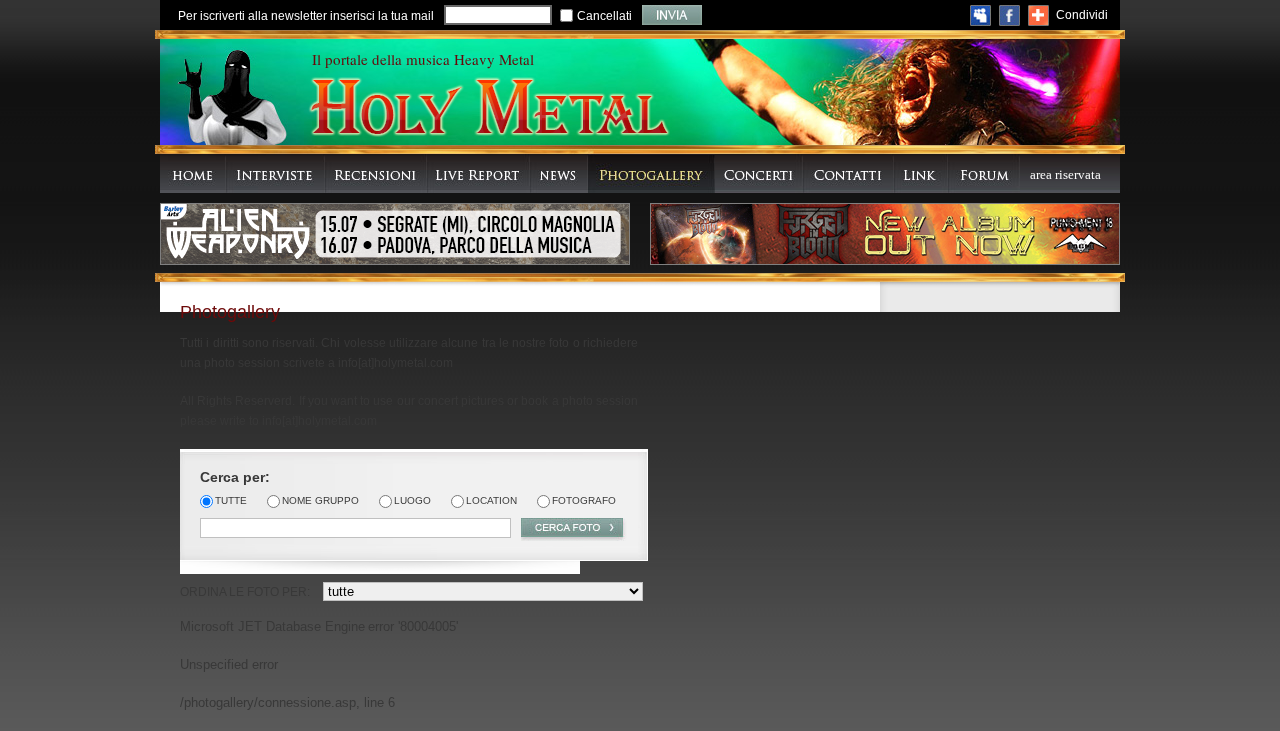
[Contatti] (848, 173)
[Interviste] (275, 173)
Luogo (412, 500)
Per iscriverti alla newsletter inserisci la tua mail (306, 16)
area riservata (1065, 174)
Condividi (1082, 15)
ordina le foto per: (245, 592)
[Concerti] (759, 173)
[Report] (478, 173)
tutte (231, 500)
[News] (559, 173)
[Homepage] (193, 173)
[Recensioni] (376, 173)
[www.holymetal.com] (488, 109)
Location (491, 500)
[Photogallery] (651, 173)
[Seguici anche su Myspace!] (980, 15)
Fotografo (584, 500)
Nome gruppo (320, 500)
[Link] (921, 173)
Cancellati (604, 16)
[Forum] (984, 173)
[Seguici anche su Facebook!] (1009, 15)
